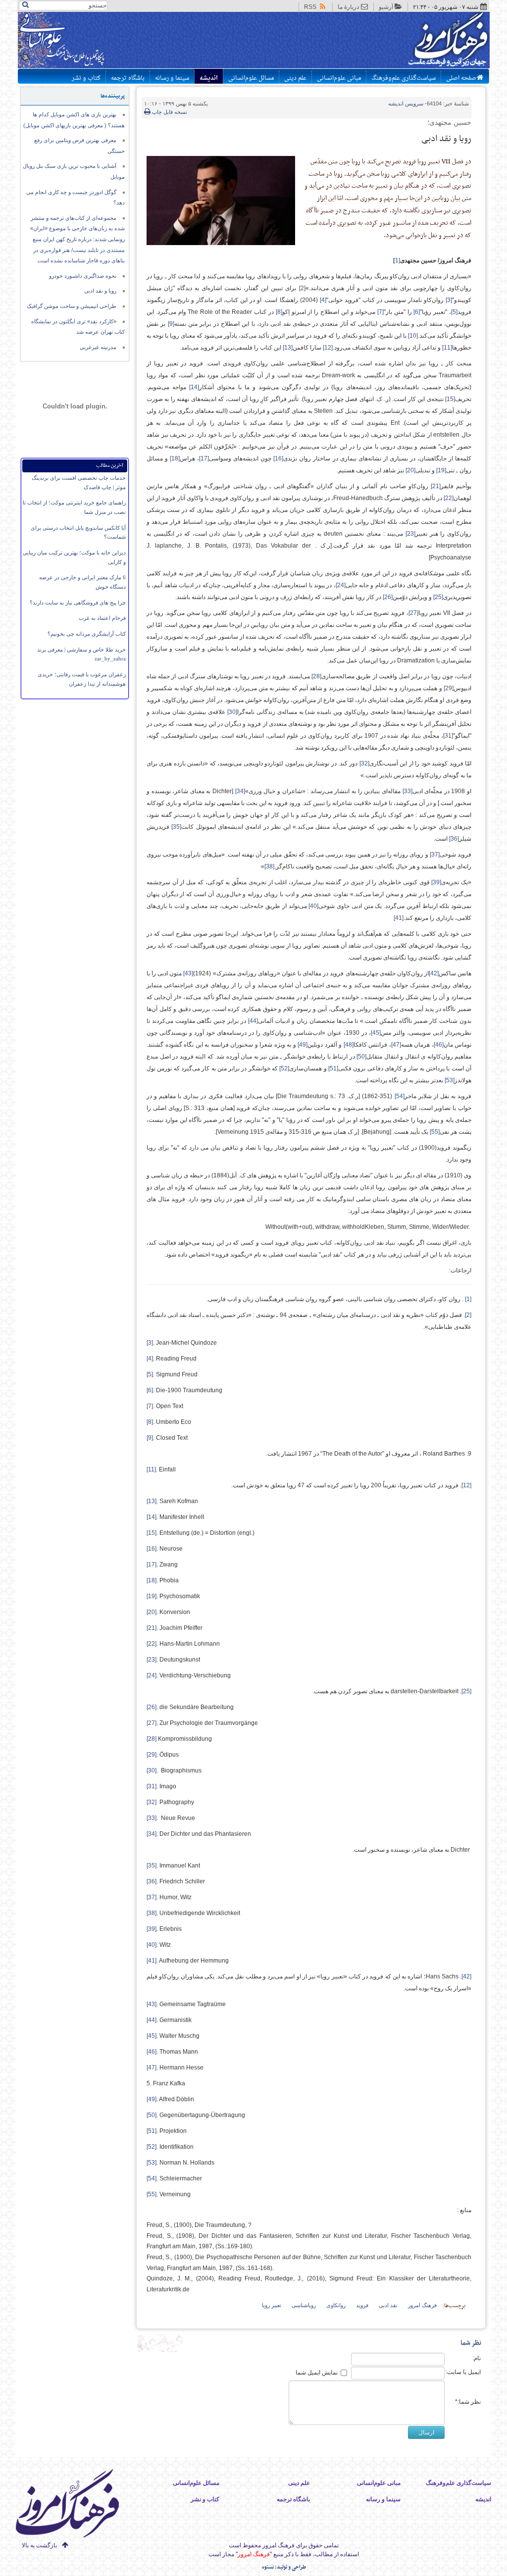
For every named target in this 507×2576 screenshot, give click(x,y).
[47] (152, 2068)
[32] (152, 1802)
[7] (150, 1406)
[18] (152, 1580)
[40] (152, 1945)
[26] (152, 1707)
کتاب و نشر (86, 78)
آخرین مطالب (110, 466)
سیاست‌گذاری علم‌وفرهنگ (404, 78)
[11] (151, 1469)
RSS (310, 7)
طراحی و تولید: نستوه (284, 2567)
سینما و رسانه (172, 78)
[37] (152, 1897)
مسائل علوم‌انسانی (251, 78)
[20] (152, 1612)
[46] (152, 2052)
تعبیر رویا (272, 2305)
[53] (152, 2163)
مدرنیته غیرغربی (98, 347)
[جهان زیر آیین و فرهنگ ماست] (76, 2505)
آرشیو (386, 7)
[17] (152, 1565)
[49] (152, 2099)
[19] (152, 1596)
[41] (152, 1961)
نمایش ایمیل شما (317, 2373)
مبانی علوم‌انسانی (339, 78)
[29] (152, 1755)
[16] (152, 1549)
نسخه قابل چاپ (169, 112)
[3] (150, 1343)
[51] (152, 2131)
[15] (152, 1533)
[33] (152, 1818)
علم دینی (295, 78)
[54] (152, 2178)
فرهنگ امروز (422, 2305)
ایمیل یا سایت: (463, 2372)
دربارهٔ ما (348, 7)
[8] (150, 1422)
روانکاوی (336, 2305)
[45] (152, 2036)
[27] (152, 1723)
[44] (152, 2020)
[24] (152, 1675)
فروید (362, 2305)
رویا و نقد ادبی (100, 291)
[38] (152, 1913)
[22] (152, 1644)
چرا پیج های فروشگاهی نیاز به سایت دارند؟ (78, 603)
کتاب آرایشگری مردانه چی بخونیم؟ (87, 634)
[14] (152, 1517)
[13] (152, 1501)
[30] (152, 1770)
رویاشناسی (304, 2305)
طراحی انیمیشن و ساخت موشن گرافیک (72, 306)
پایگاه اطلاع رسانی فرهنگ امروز (411, 42)
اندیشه (209, 78)
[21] (152, 1628)
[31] (152, 1786)
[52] (152, 2147)
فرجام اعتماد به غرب (102, 618)
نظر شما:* (468, 2402)
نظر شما (471, 2343)
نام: (477, 2358)
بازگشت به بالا (39, 2545)
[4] (150, 1359)
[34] (152, 1834)
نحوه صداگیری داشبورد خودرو (83, 276)
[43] (152, 2004)
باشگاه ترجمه (128, 78)
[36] (152, 1881)
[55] (152, 2194)
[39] (152, 1929)
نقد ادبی (388, 2305)
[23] (152, 1660)
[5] (150, 1374)
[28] (152, 1739)
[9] (150, 1438)
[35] (152, 1866)
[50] (152, 2115)
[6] (150, 1390)
